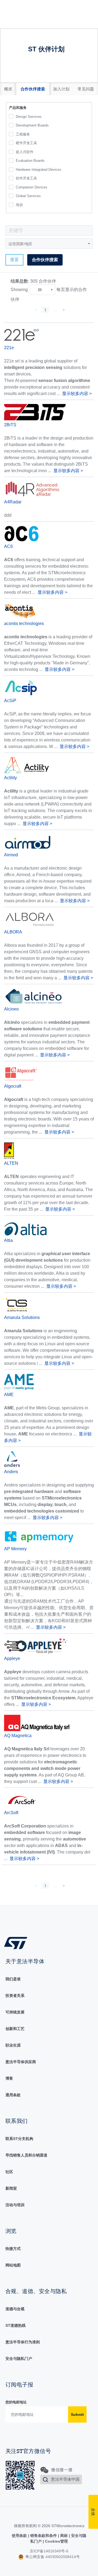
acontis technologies (24, 624)
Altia (8, 1240)
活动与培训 (15, 2205)
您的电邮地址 (16, 2402)
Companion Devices (32, 187)
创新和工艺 (15, 2029)
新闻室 (11, 2188)
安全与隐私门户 (19, 2359)
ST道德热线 (16, 2325)
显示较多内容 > (77, 394)
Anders (11, 1472)
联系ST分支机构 (19, 2139)
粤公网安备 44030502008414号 (52, 2557)
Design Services (29, 117)
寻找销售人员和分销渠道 (26, 2155)
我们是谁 (13, 1979)
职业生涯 (13, 2045)
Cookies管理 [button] (56, 2541)
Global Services (28, 196)
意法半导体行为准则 (23, 2342)
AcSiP (10, 701)
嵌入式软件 (25, 152)
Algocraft (13, 1086)
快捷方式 (13, 2249)
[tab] (8, 89)
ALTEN (11, 1163)
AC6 (8, 546)
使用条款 (20, 2536)
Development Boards (32, 125)
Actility (10, 778)
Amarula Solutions (22, 1317)
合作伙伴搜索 (45, 260)
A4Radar (13, 502)
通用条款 (13, 2095)
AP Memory (15, 1549)
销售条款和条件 (44, 2536)
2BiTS (10, 425)
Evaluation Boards (30, 161)
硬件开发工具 (26, 143)
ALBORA (13, 932)
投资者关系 (15, 1996)
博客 (9, 2078)
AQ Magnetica (18, 1736)
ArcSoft (11, 1813)
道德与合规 (15, 2309)
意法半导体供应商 (21, 2062)
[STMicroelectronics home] (18, 1943)
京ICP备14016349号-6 (49, 2551)
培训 (19, 205)
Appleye (12, 1658)
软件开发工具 (26, 178)
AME (9, 1395)
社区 (9, 2172)
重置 (14, 260)
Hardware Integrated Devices (39, 170)
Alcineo (11, 1009)
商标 (64, 2536)
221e (9, 348)
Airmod (11, 855)
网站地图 (13, 2265)
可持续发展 (15, 2012)
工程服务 (23, 134)
